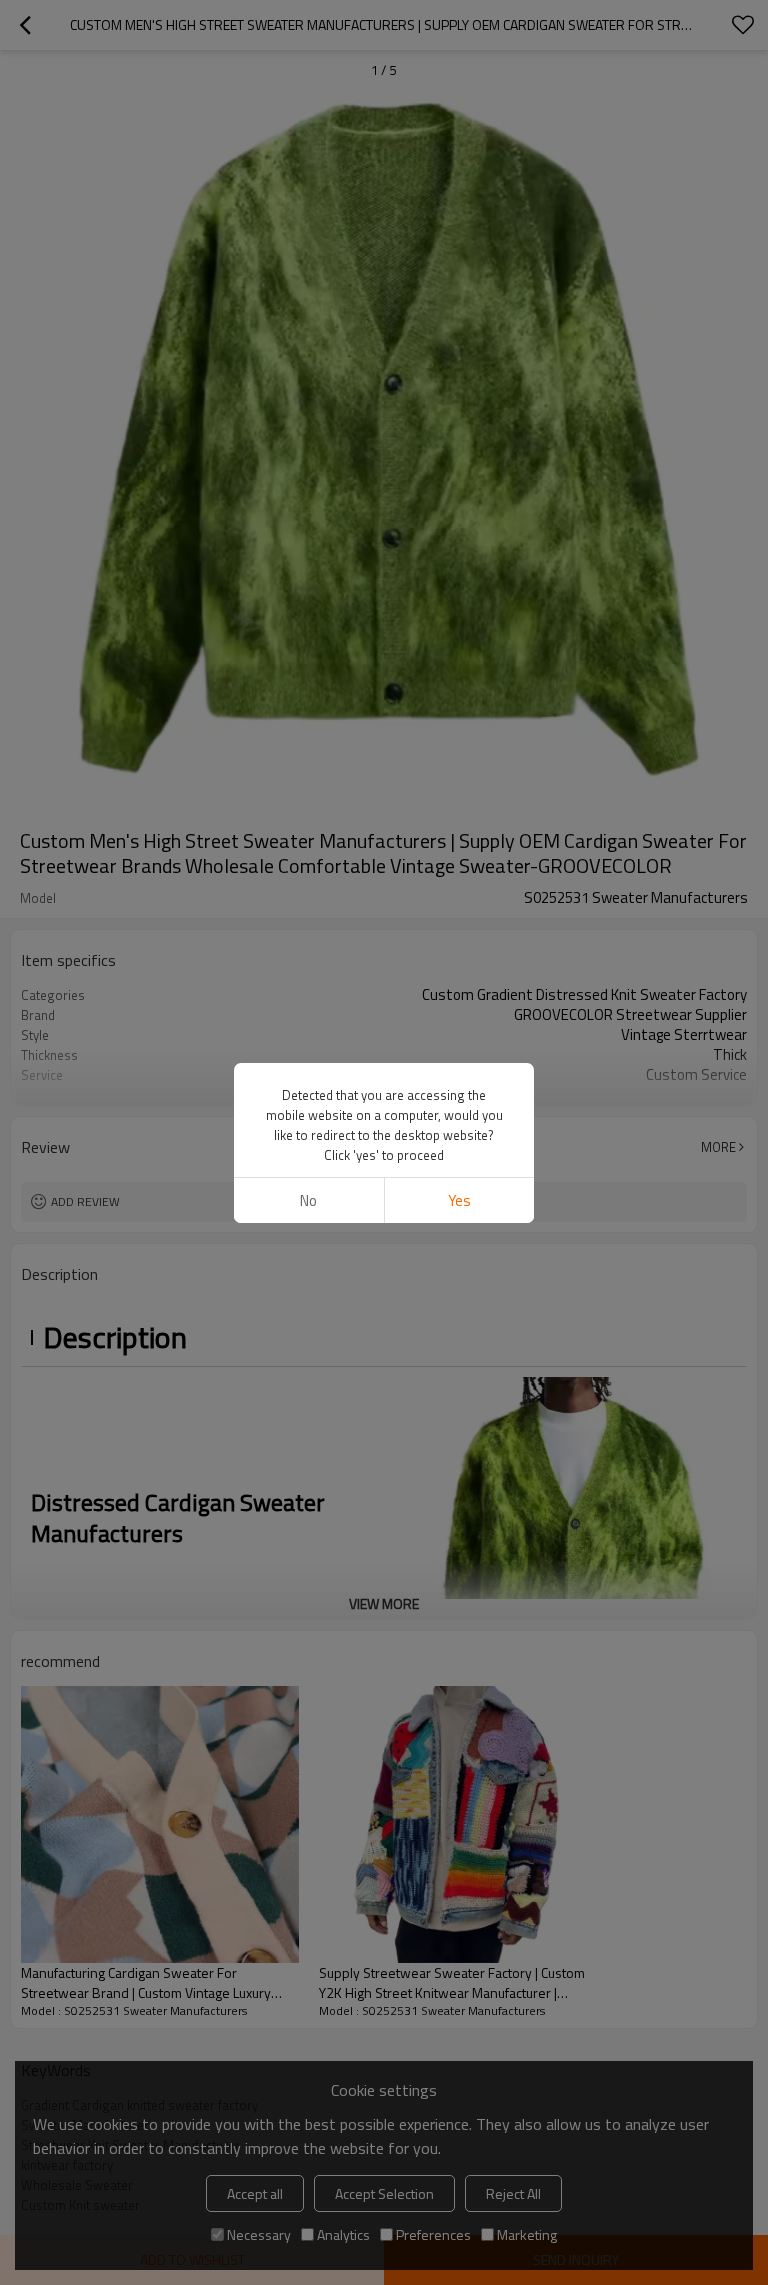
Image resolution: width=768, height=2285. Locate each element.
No (308, 1200)
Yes (459, 1200)
